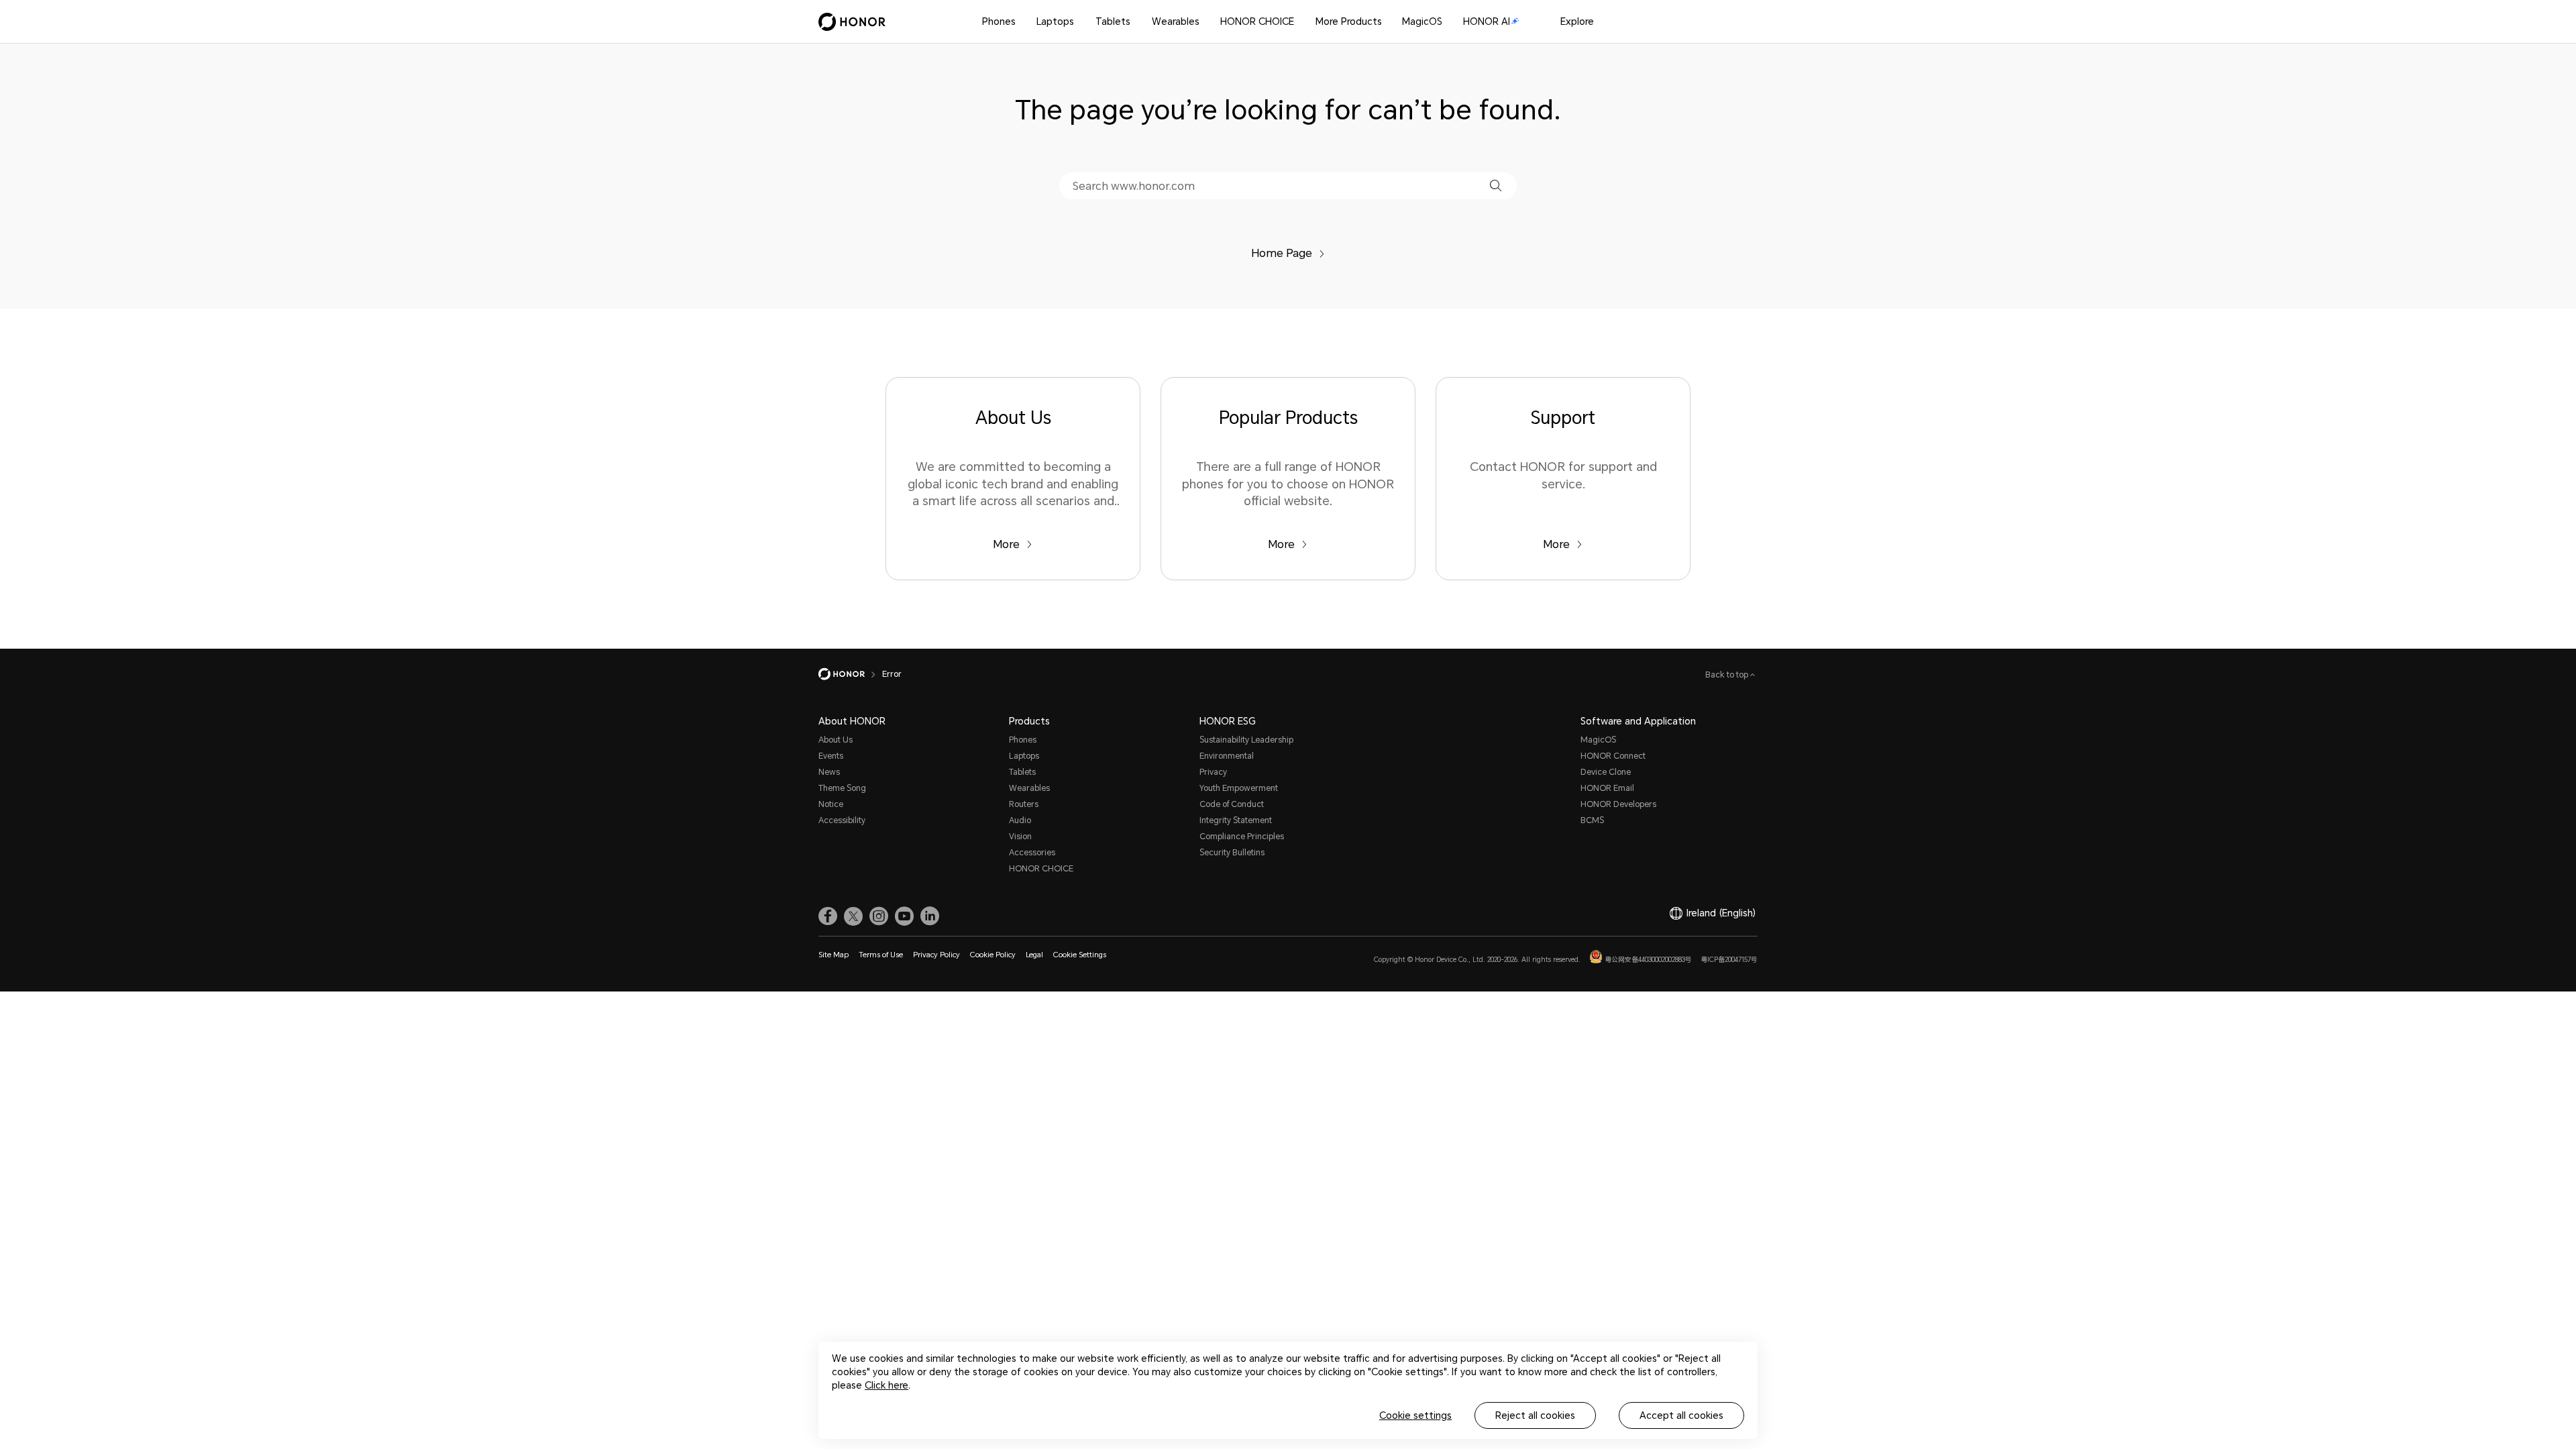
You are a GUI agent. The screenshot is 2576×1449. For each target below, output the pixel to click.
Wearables (1176, 21)
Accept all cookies (1681, 1415)
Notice (831, 804)
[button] (1496, 185)
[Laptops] (1079, 22)
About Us (836, 740)
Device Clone (1606, 772)
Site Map (834, 955)
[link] (828, 916)
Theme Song (842, 788)
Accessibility (842, 820)
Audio (1020, 820)
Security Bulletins (1232, 853)
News (829, 772)
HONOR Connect (1613, 756)
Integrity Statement (1236, 820)
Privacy (1213, 772)
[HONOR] (850, 674)
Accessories (1032, 853)
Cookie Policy (993, 955)
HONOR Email (1607, 788)
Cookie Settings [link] (1080, 955)
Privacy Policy (936, 955)
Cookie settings (1415, 1415)
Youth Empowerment (1239, 788)
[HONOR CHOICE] (1299, 22)
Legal (1034, 955)
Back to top (1728, 675)
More (1006, 544)
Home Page (1282, 253)
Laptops (1055, 21)
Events (831, 756)
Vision (1020, 837)
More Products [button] (1349, 21)
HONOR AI (1487, 21)
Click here (887, 1385)
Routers (1024, 804)
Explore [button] (1577, 21)
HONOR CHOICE (1257, 21)
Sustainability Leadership (1246, 740)
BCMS (1592, 820)
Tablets (1113, 21)
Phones (999, 21)
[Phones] (1021, 22)
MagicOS (1422, 21)
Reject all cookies (1535, 1415)
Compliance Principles (1242, 837)
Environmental (1227, 756)
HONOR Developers (1618, 804)
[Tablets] (1136, 22)
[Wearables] (1205, 22)
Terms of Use (881, 955)
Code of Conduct (1232, 804)
